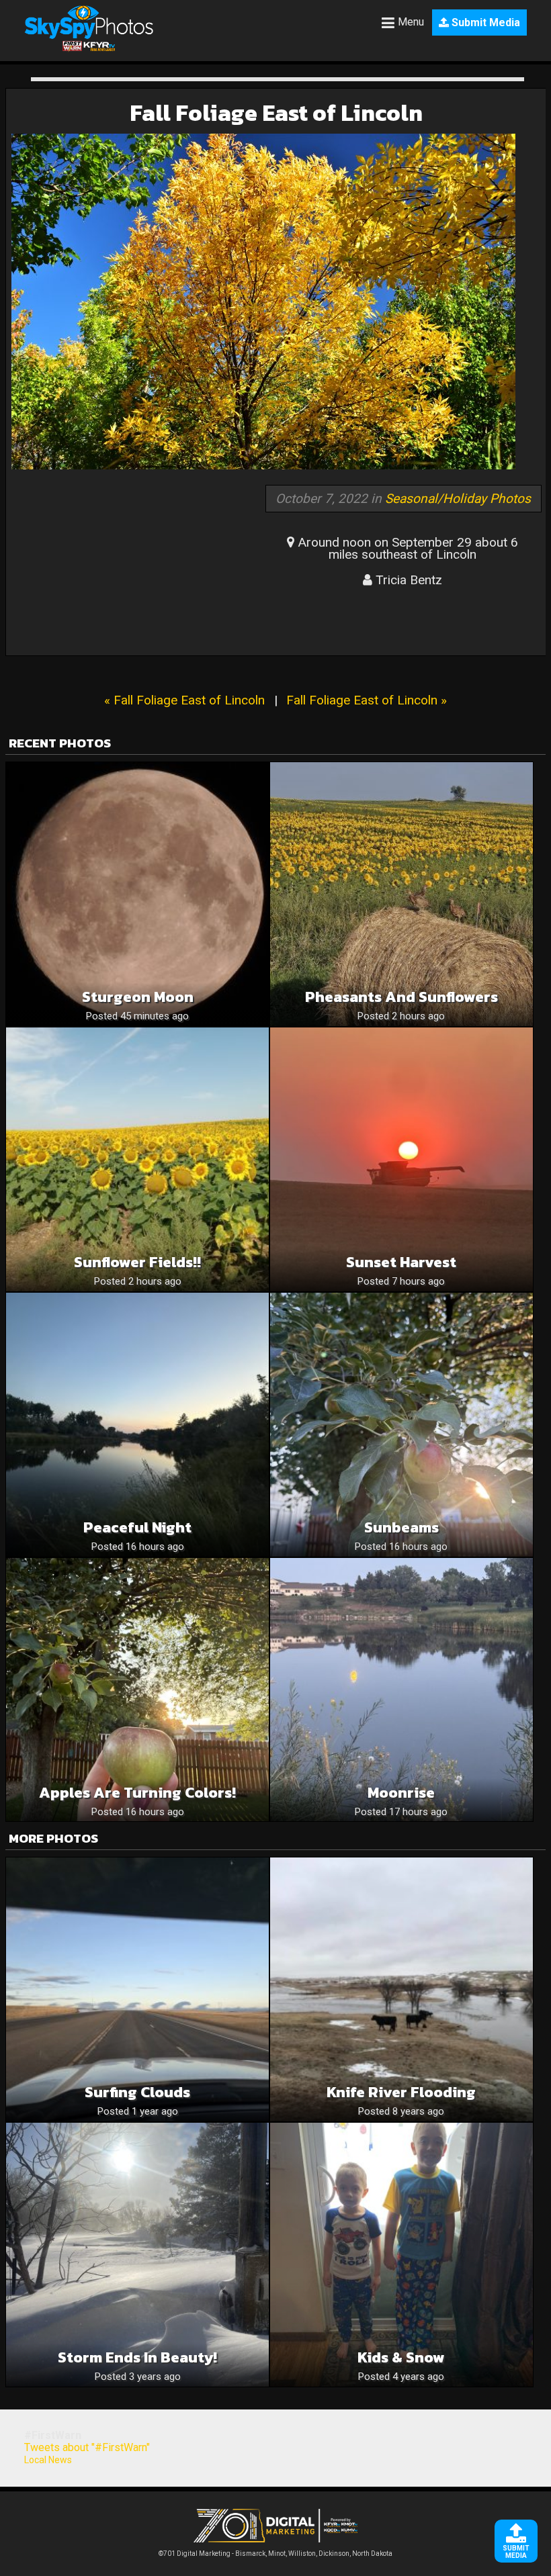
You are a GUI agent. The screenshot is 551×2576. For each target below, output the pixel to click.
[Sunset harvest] (401, 1159)
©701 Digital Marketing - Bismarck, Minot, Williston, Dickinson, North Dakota (275, 2554)
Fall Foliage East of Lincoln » (367, 700)
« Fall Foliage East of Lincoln (184, 700)
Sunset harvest (401, 1262)
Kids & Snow (401, 2357)
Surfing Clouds (137, 2092)
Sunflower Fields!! (137, 1262)
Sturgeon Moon (138, 997)
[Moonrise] (401, 1690)
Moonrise (401, 1793)
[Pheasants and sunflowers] (401, 894)
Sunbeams (401, 1527)
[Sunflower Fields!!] (137, 1159)
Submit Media (484, 22)
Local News (48, 2460)
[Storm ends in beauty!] (137, 2255)
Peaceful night (137, 1527)
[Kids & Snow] (401, 2255)
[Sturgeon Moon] (137, 894)
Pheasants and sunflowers (401, 997)
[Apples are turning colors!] (137, 1690)
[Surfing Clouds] (137, 1989)
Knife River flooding (401, 2092)
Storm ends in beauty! (137, 2357)
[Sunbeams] (401, 1425)
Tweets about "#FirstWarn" (87, 2447)
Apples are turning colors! (137, 1793)
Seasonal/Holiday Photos (458, 499)
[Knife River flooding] (401, 1989)
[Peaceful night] (137, 1425)
